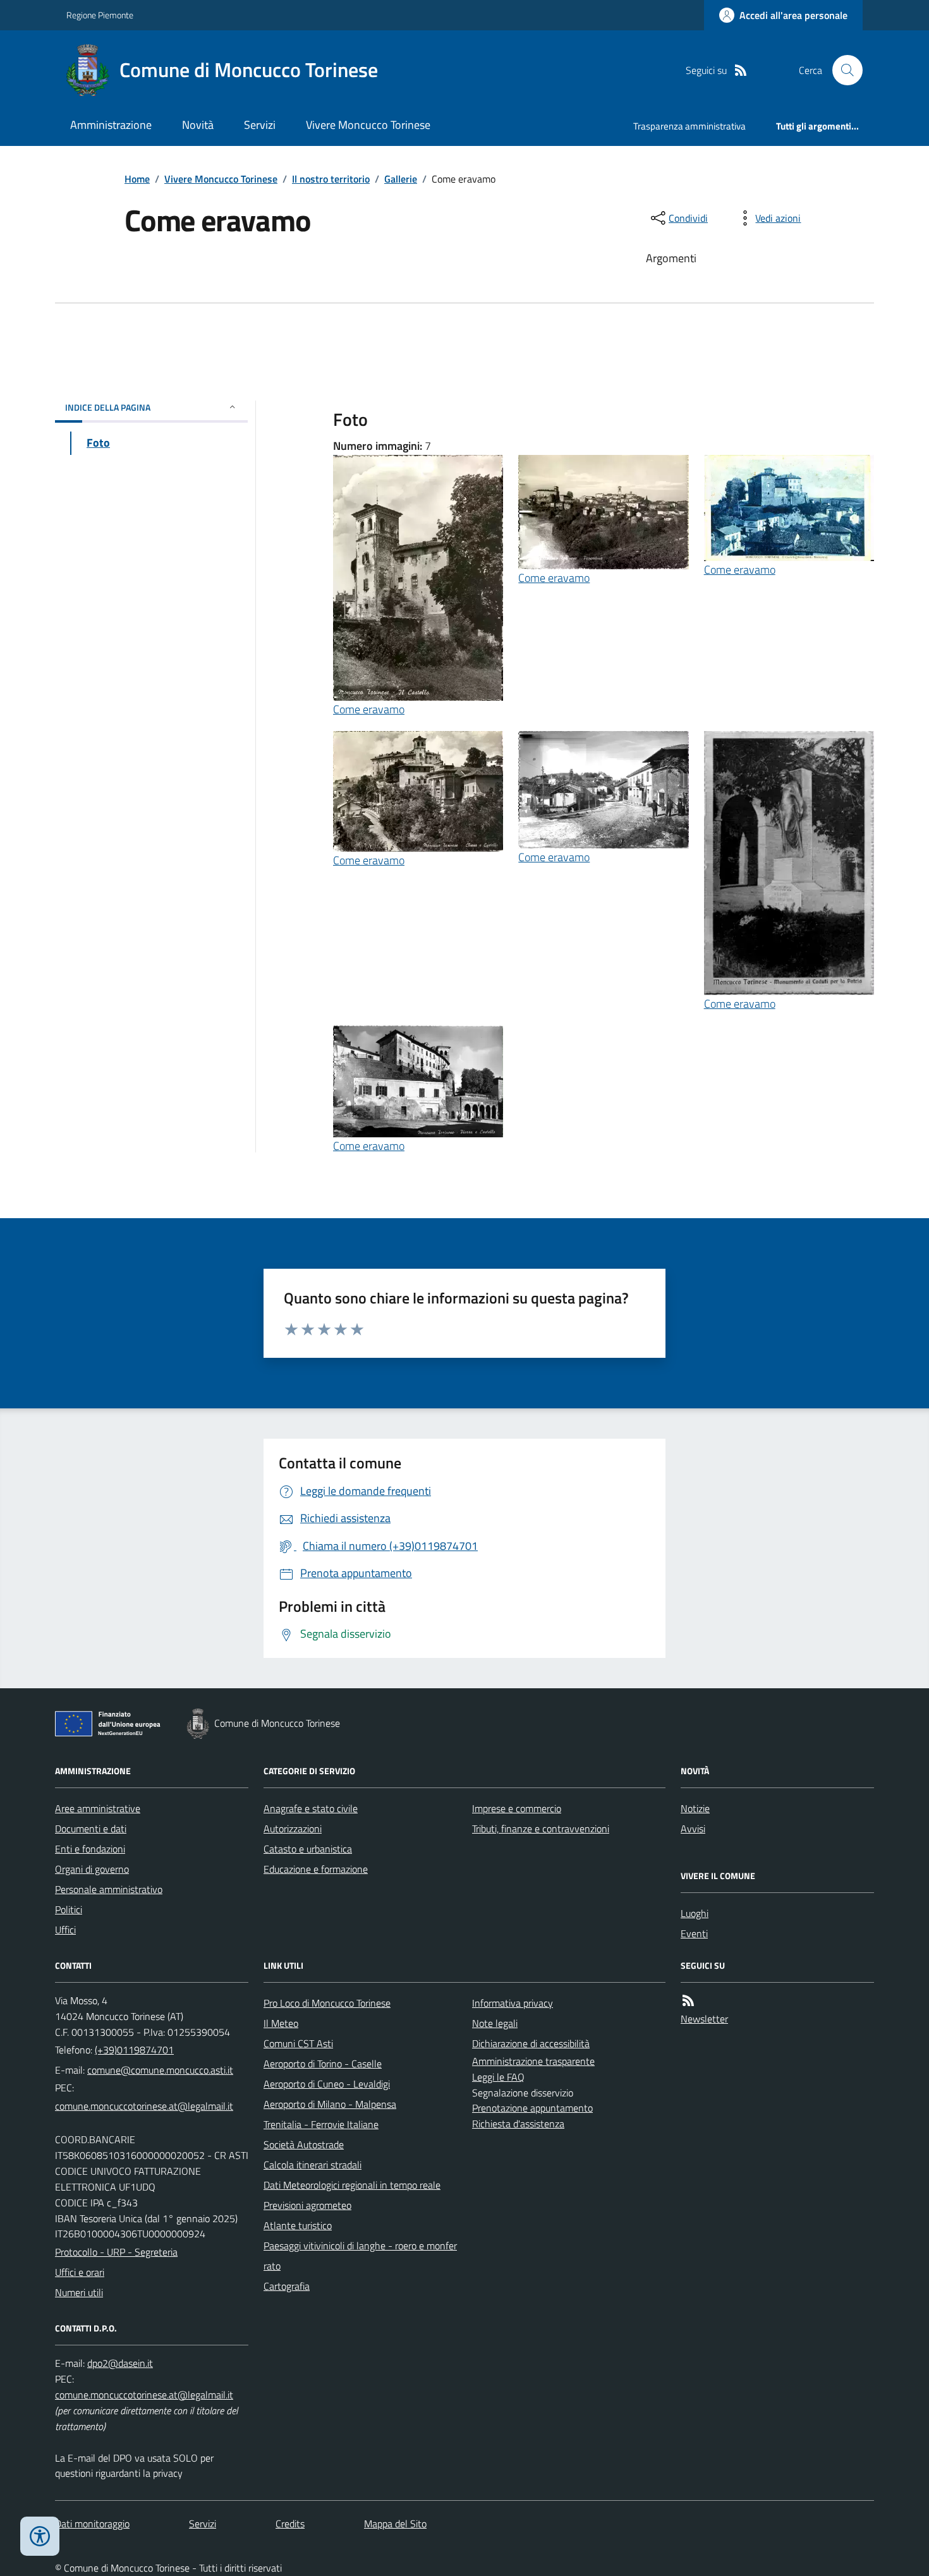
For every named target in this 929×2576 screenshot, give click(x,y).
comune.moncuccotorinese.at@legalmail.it (144, 2106)
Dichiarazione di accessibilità (531, 2043)
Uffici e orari (80, 2272)
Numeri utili (79, 2292)
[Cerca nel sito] (842, 70)
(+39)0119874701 (134, 2050)
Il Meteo (281, 2023)
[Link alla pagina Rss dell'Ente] (688, 2001)
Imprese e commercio (517, 1808)
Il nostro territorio (331, 179)
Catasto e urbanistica (308, 1849)
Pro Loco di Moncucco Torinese (327, 2003)
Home (137, 179)
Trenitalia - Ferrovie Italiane (321, 2124)
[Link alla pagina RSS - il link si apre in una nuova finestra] (741, 70)
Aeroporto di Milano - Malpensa (330, 2104)
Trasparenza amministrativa (689, 126)
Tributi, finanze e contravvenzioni (541, 1829)
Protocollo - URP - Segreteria (116, 2252)
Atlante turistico (298, 2225)
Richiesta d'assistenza (518, 2124)
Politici (69, 1909)
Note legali (495, 2023)
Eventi (694, 1933)
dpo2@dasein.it (120, 2363)
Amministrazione (111, 125)
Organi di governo (92, 1869)
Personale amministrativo (109, 1889)
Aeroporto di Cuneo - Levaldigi (327, 2084)
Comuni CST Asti (298, 2043)
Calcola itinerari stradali (313, 2165)
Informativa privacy (513, 2003)
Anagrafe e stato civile (311, 1808)
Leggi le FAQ (498, 2077)
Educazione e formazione (316, 1869)
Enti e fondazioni (90, 1849)
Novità (198, 125)
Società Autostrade (304, 2144)
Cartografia (287, 2286)
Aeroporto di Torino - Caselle (323, 2064)
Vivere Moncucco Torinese (368, 125)
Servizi (260, 125)
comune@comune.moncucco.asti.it (160, 2070)
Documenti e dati (91, 1829)
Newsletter (704, 2019)
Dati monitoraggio (92, 2524)
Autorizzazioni (293, 1829)
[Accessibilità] (40, 2536)
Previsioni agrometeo (307, 2205)
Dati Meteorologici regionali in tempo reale (352, 2185)
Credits (290, 2524)
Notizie (695, 1808)
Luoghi (695, 1913)
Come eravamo (369, 709)
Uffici (65, 1930)
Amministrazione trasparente (533, 2061)
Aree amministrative (98, 1808)
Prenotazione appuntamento (532, 2108)
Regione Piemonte (100, 15)
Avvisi (693, 1829)
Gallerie (401, 179)
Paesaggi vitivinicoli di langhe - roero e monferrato (360, 2256)
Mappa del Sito (395, 2524)
